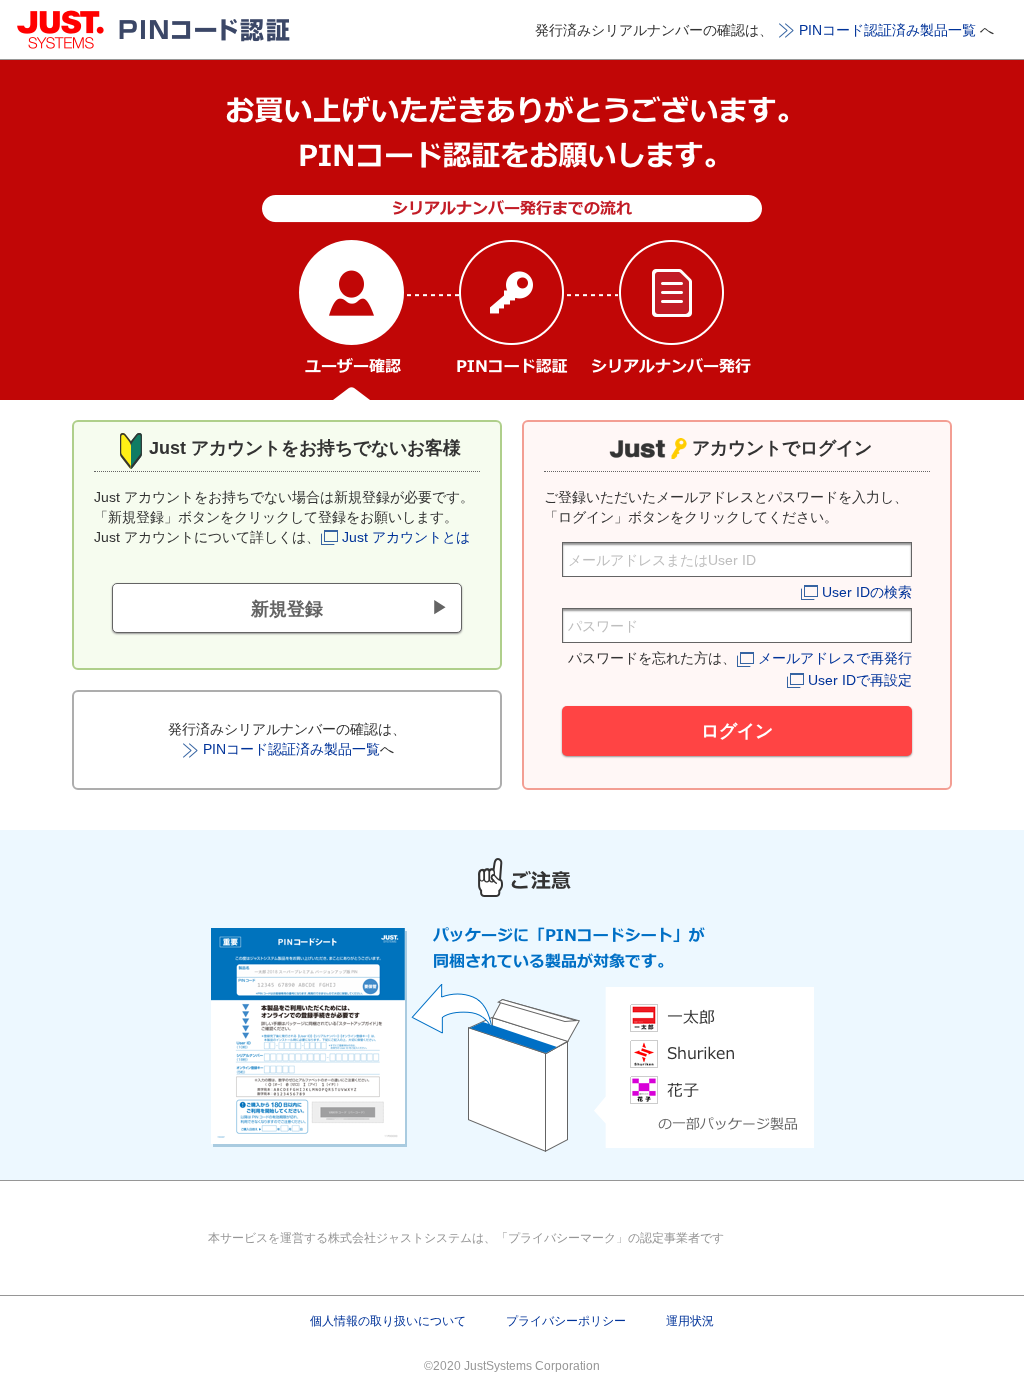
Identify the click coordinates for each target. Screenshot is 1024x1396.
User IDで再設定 (860, 680)
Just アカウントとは (406, 537)
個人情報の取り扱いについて (388, 1321)
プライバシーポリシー (566, 1321)
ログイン (737, 731)
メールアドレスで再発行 (835, 658)
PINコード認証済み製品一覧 (887, 30)
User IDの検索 (867, 592)
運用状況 (690, 1321)
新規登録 (287, 609)
